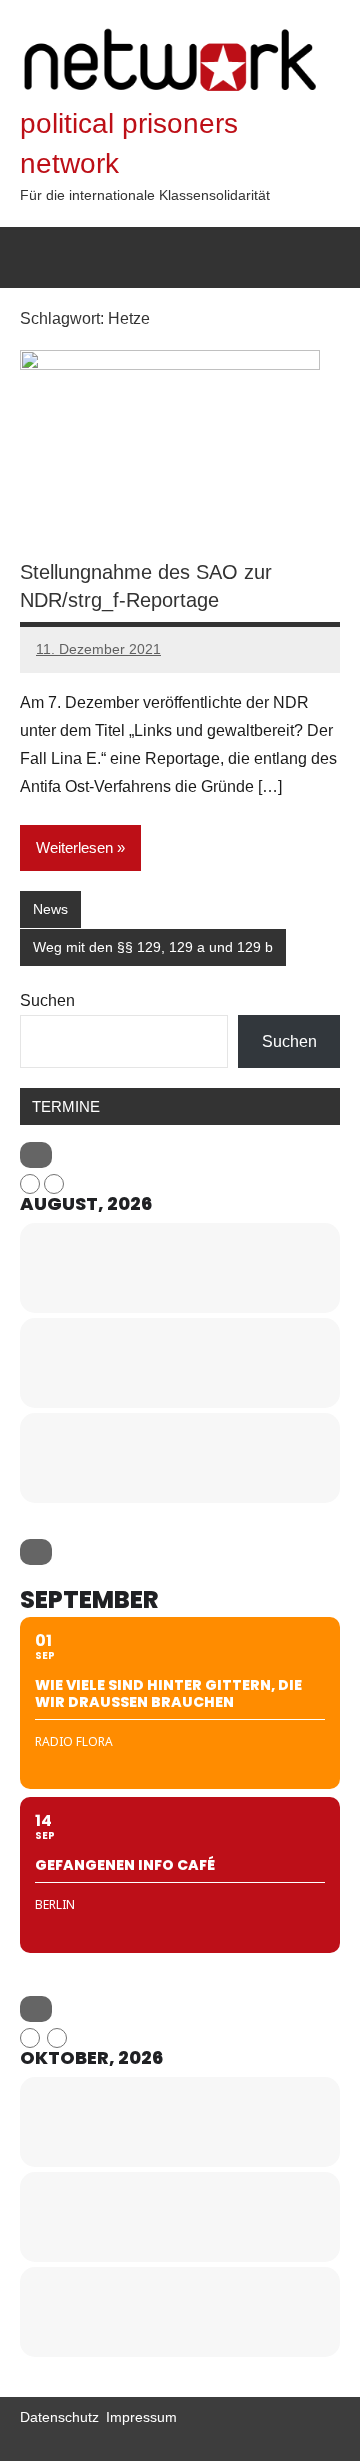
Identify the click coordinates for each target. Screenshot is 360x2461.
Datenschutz (59, 2417)
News (50, 909)
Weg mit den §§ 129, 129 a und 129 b (153, 947)
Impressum (141, 2417)
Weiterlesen (74, 847)
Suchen (47, 1000)
